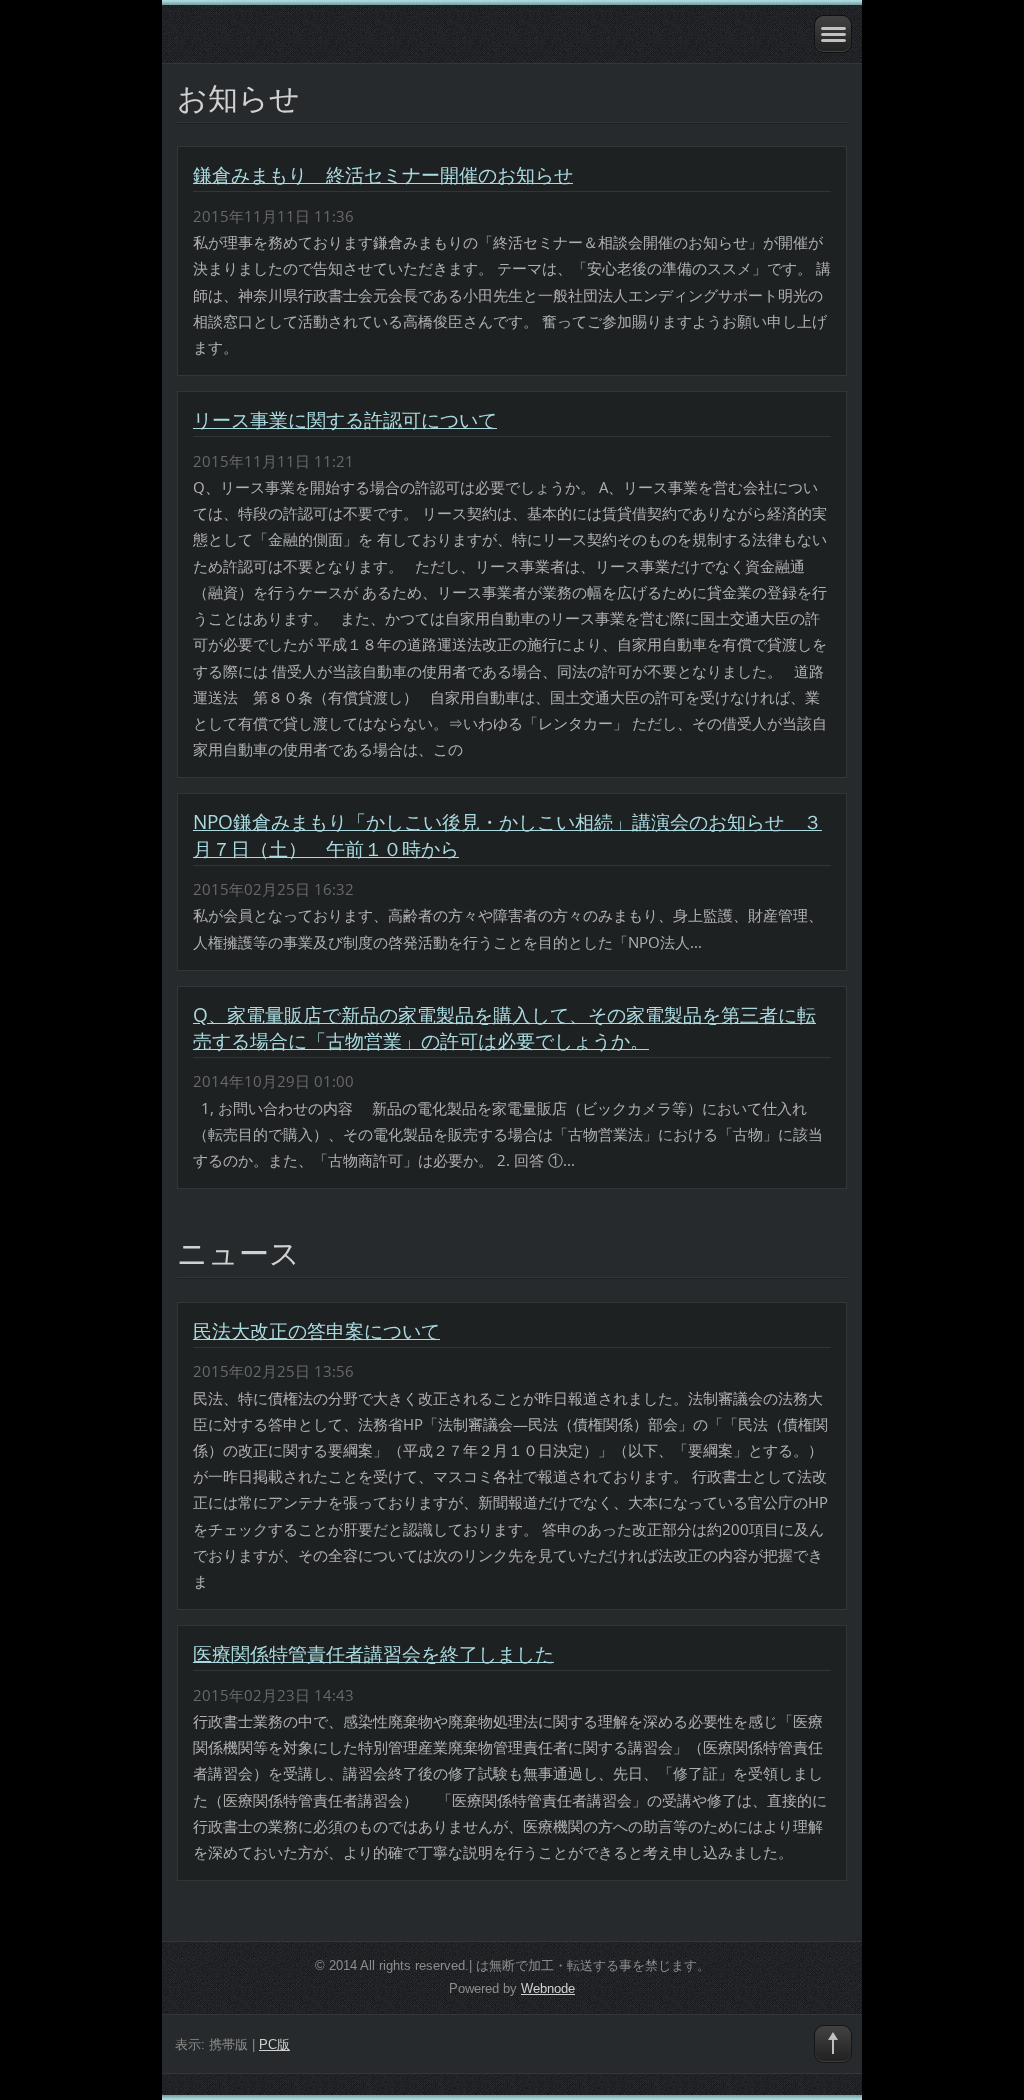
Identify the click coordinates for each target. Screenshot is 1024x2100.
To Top (833, 2044)
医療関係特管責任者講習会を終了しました (373, 1654)
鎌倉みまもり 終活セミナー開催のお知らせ (383, 175)
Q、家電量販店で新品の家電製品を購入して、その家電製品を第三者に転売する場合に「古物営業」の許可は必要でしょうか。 (504, 1028)
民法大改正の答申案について (316, 1331)
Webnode (548, 1988)
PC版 (274, 2044)
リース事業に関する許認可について (345, 420)
